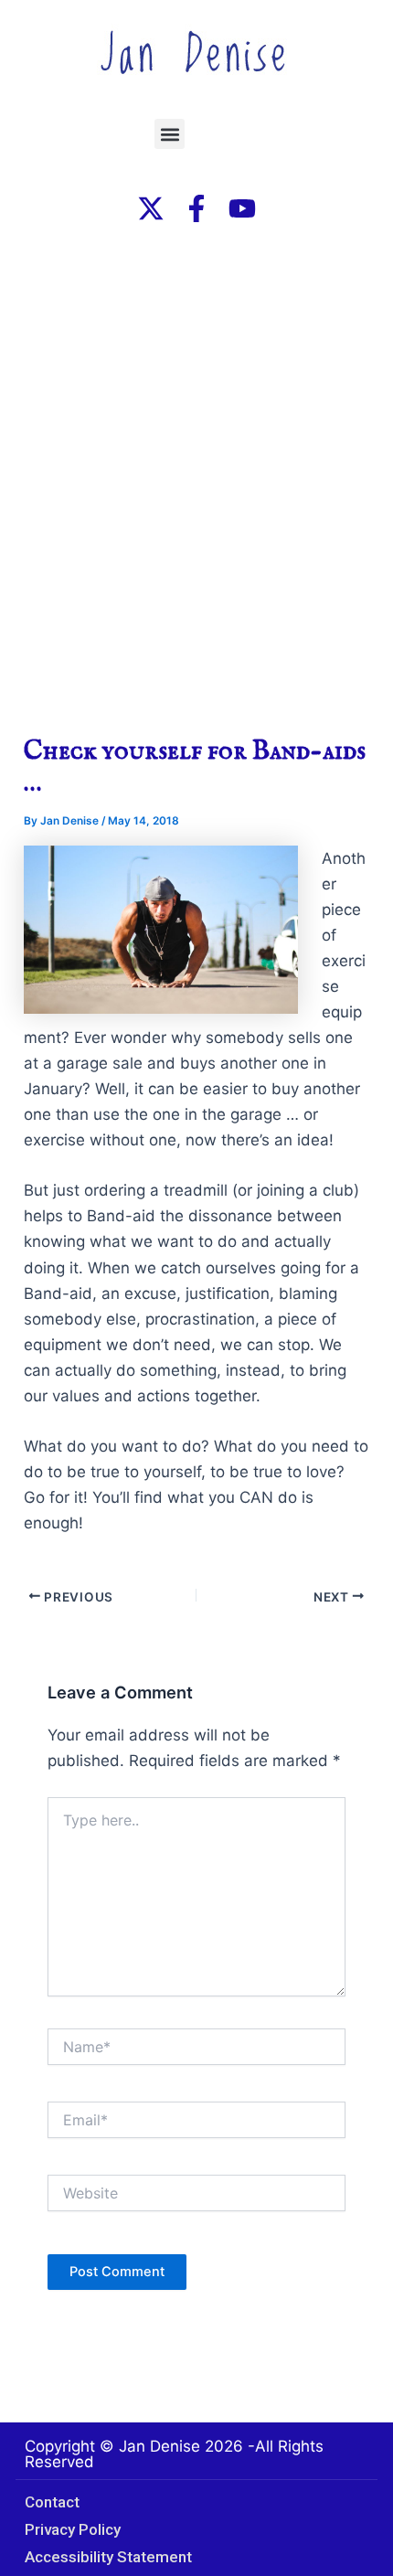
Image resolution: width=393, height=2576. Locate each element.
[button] (170, 134)
